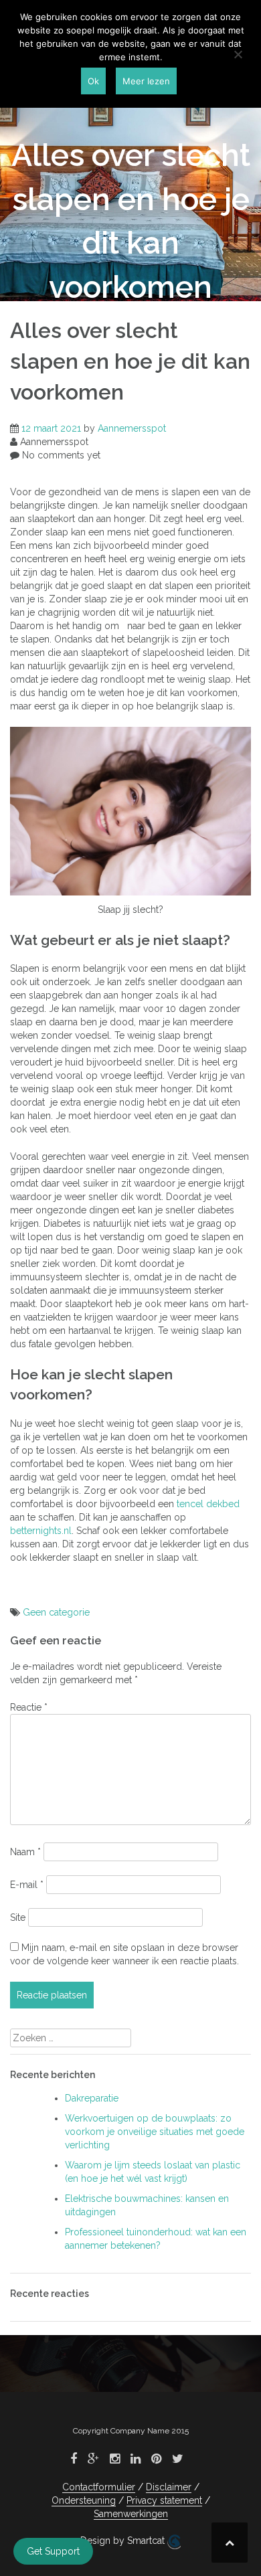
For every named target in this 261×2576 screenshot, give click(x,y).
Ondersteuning (84, 2500)
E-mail (27, 1885)
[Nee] (238, 54)
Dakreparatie (92, 2098)
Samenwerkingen (131, 2514)
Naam (25, 1852)
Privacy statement (164, 2500)
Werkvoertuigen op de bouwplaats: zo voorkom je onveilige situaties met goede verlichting (155, 2132)
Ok (93, 81)
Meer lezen (146, 81)
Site (18, 1917)
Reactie (29, 1707)
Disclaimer (169, 2487)
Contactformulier (99, 2487)
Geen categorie (56, 1612)
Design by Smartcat (124, 2541)
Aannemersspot (132, 428)
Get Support (53, 2551)
